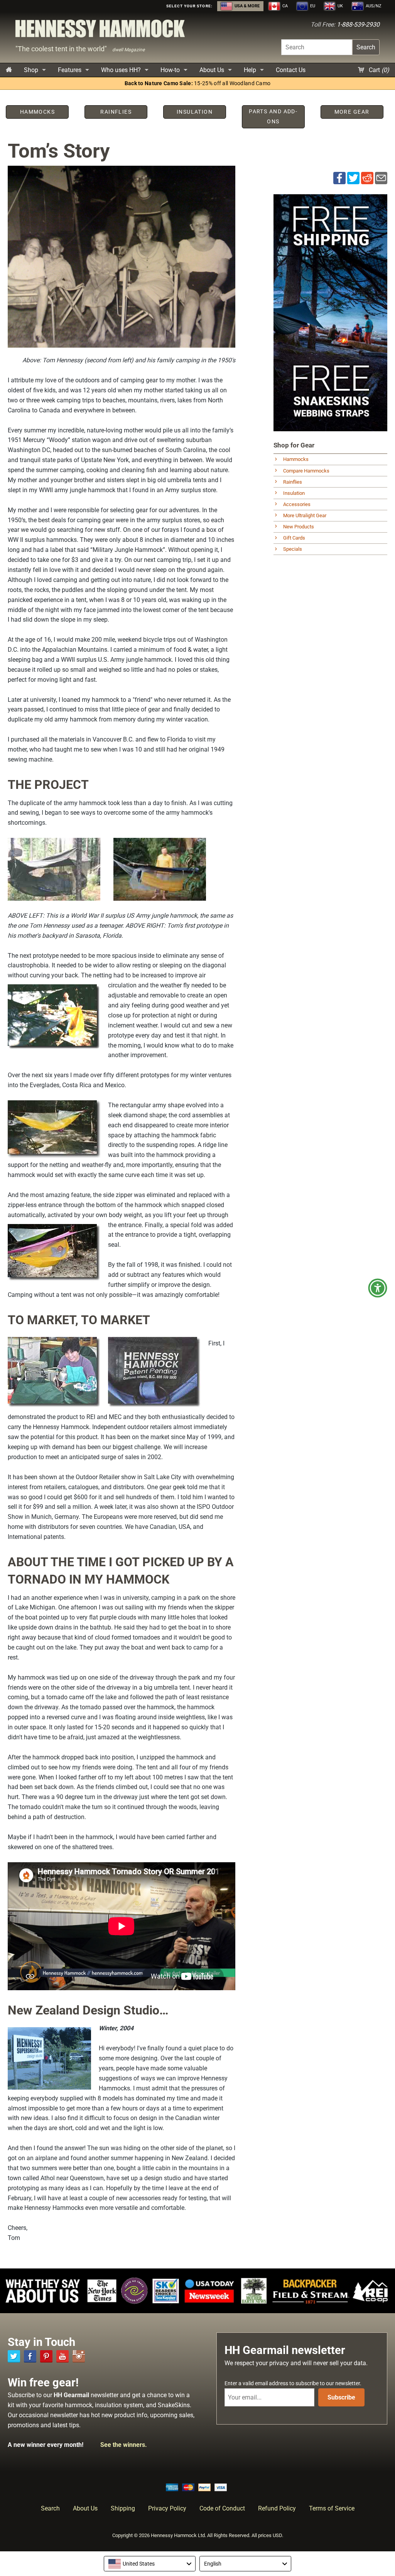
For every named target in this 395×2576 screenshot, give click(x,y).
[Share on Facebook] (339, 177)
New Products (299, 527)
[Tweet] (353, 177)
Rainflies (293, 482)
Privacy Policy (167, 2508)
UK (340, 6)
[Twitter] (14, 2356)
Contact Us (291, 70)
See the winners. (124, 2445)
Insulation (294, 493)
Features (70, 70)
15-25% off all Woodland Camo (198, 83)
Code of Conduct (222, 2508)
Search (366, 47)
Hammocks (296, 459)
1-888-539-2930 (358, 24)
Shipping (123, 2508)
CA (284, 6)
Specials (293, 549)
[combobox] (150, 2564)
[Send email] (381, 177)
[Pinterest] (46, 2356)
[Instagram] (79, 2356)
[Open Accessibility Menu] (378, 1288)
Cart (378, 70)
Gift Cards (294, 538)
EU (312, 6)
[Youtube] (62, 2356)
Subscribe (341, 2397)
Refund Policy (277, 2508)
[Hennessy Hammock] (100, 31)
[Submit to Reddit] (367, 177)
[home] (9, 70)
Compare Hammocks (306, 471)
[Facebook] (30, 2356)
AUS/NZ (373, 6)
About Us (212, 70)
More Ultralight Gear (305, 515)
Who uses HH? (121, 70)
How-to (170, 70)
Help (250, 70)
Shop (31, 70)
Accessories (297, 504)
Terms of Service (332, 2508)
